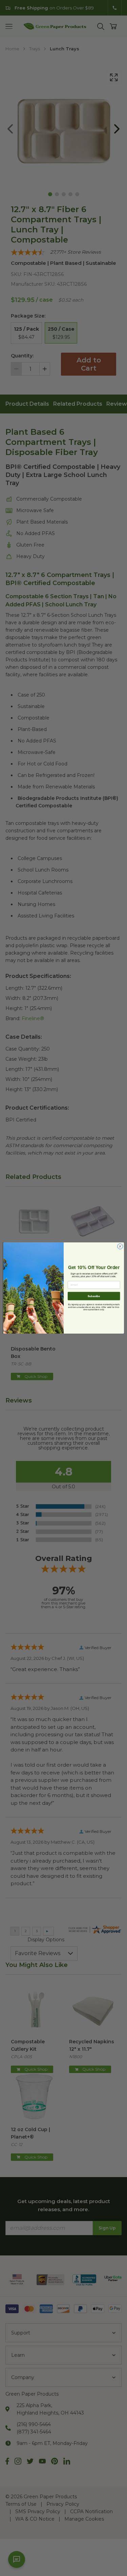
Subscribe (94, 1296)
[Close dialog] (120, 1246)
